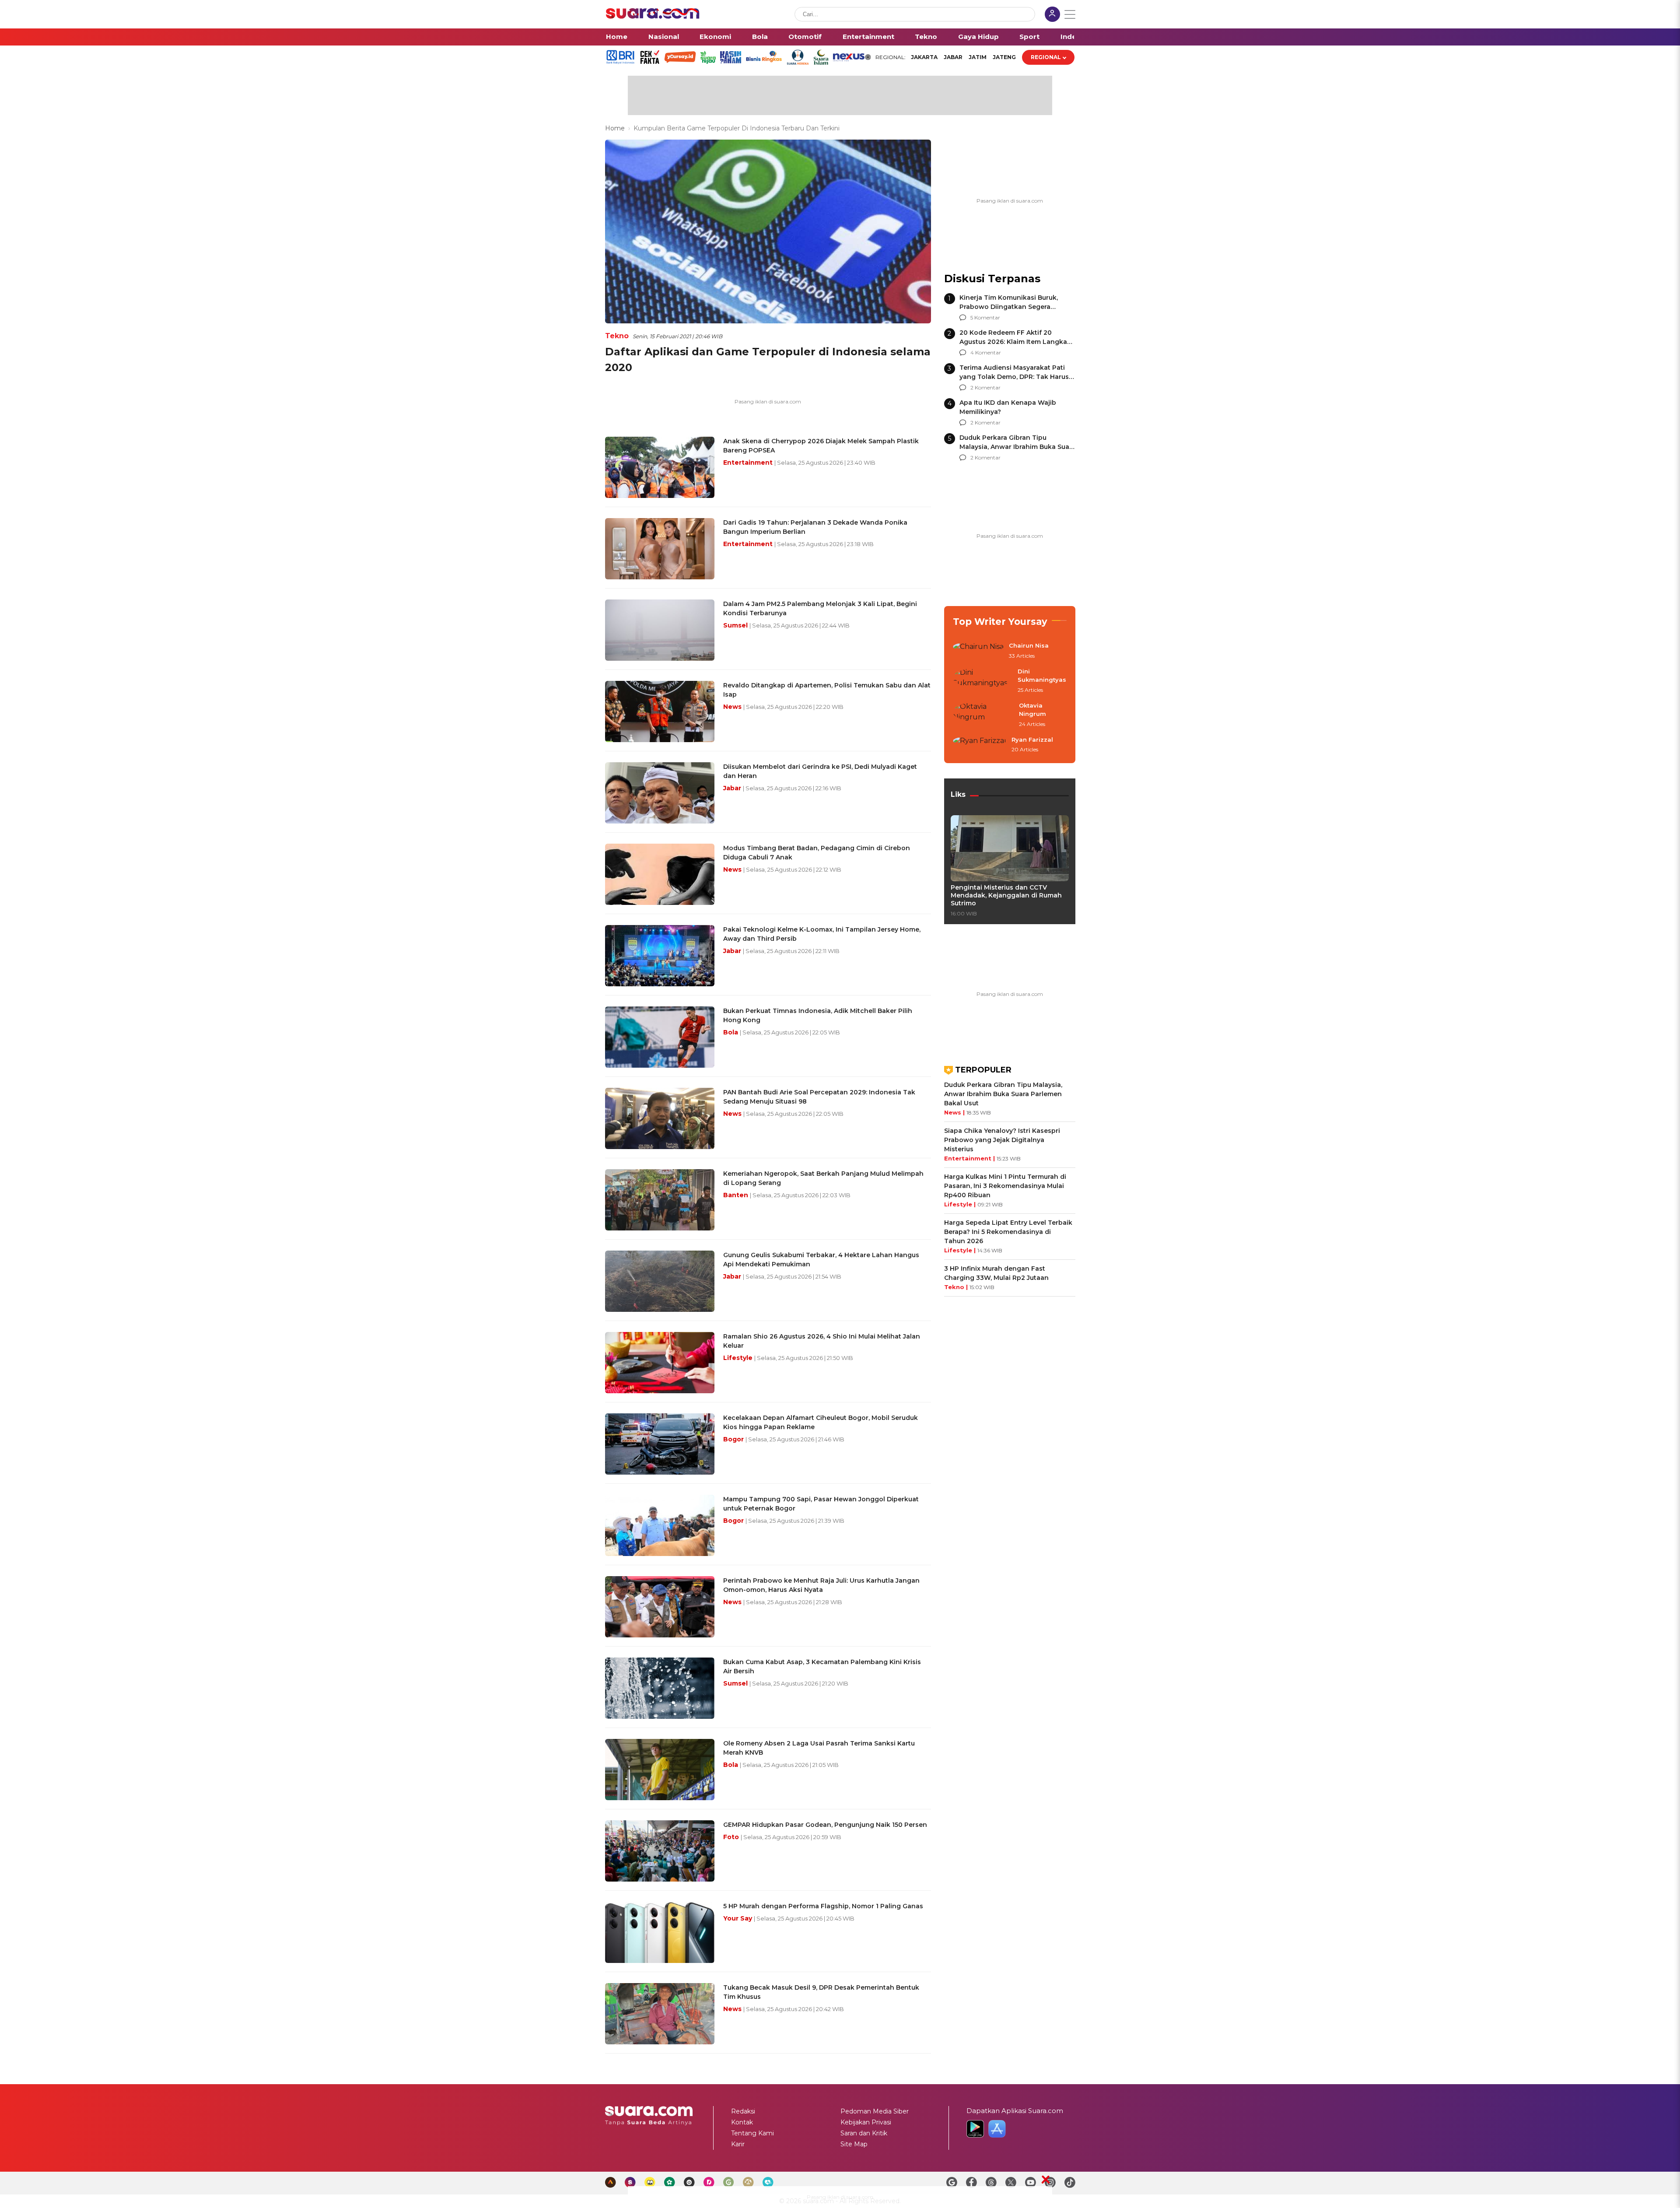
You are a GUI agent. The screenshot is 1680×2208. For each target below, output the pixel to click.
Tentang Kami (752, 2133)
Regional (1046, 57)
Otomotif (805, 37)
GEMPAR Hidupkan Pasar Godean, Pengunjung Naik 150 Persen (825, 1825)
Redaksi (743, 2111)
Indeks (1073, 37)
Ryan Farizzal (1032, 740)
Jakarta (924, 57)
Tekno (926, 37)
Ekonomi (715, 37)
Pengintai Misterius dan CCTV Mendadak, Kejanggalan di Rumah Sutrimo (1006, 895)
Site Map (854, 2144)
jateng (1004, 57)
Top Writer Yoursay (1000, 622)
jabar (953, 57)
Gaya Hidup (978, 37)
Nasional (664, 37)
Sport (1029, 37)
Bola (760, 37)
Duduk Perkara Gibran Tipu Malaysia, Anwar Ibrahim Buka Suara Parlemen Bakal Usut (1017, 447)
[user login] (1052, 15)
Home (617, 37)
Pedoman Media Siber (875, 2111)
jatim (978, 57)
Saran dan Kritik (864, 2133)
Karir (738, 2144)
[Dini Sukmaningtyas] (983, 681)
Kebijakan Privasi (866, 2122)
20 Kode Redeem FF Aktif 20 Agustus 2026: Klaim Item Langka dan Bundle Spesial (1013, 342)
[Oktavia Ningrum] (983, 715)
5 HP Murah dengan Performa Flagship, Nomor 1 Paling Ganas (823, 1906)
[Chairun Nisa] (978, 651)
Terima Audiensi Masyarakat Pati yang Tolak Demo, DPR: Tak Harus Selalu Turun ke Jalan (1014, 377)
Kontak (742, 2122)
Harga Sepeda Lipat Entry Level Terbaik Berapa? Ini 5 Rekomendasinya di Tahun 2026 (1008, 1232)
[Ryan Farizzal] (980, 745)
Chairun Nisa (1029, 645)
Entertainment (868, 37)
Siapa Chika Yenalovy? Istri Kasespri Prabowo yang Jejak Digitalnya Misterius (1002, 1140)
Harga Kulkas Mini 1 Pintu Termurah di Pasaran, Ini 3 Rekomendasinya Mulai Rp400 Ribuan (1005, 1186)
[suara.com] (653, 16)
